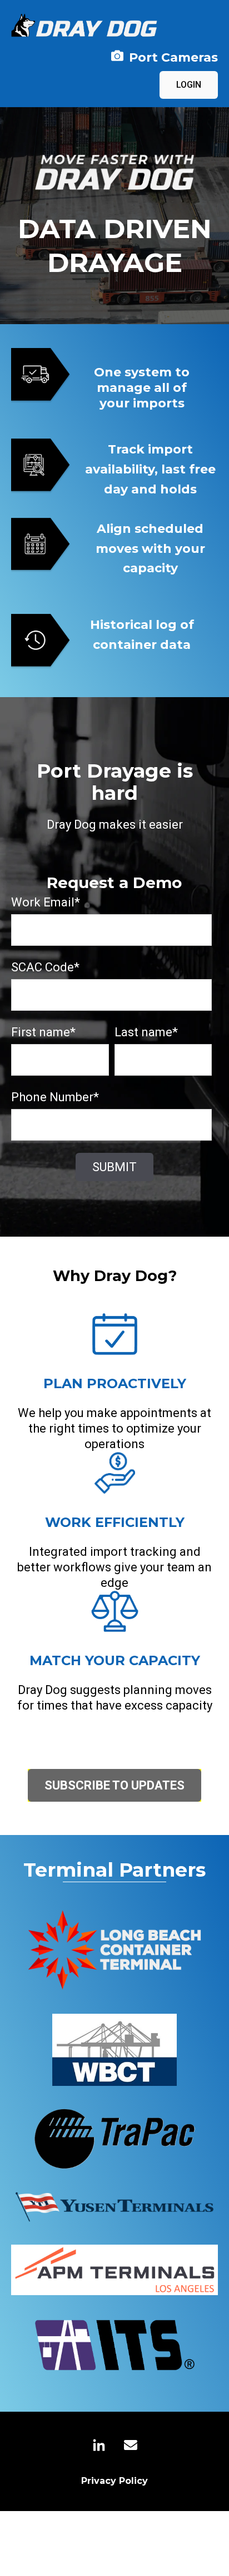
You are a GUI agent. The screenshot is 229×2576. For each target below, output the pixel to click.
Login (189, 85)
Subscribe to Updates (114, 1785)
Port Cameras (173, 57)
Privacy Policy (114, 2481)
